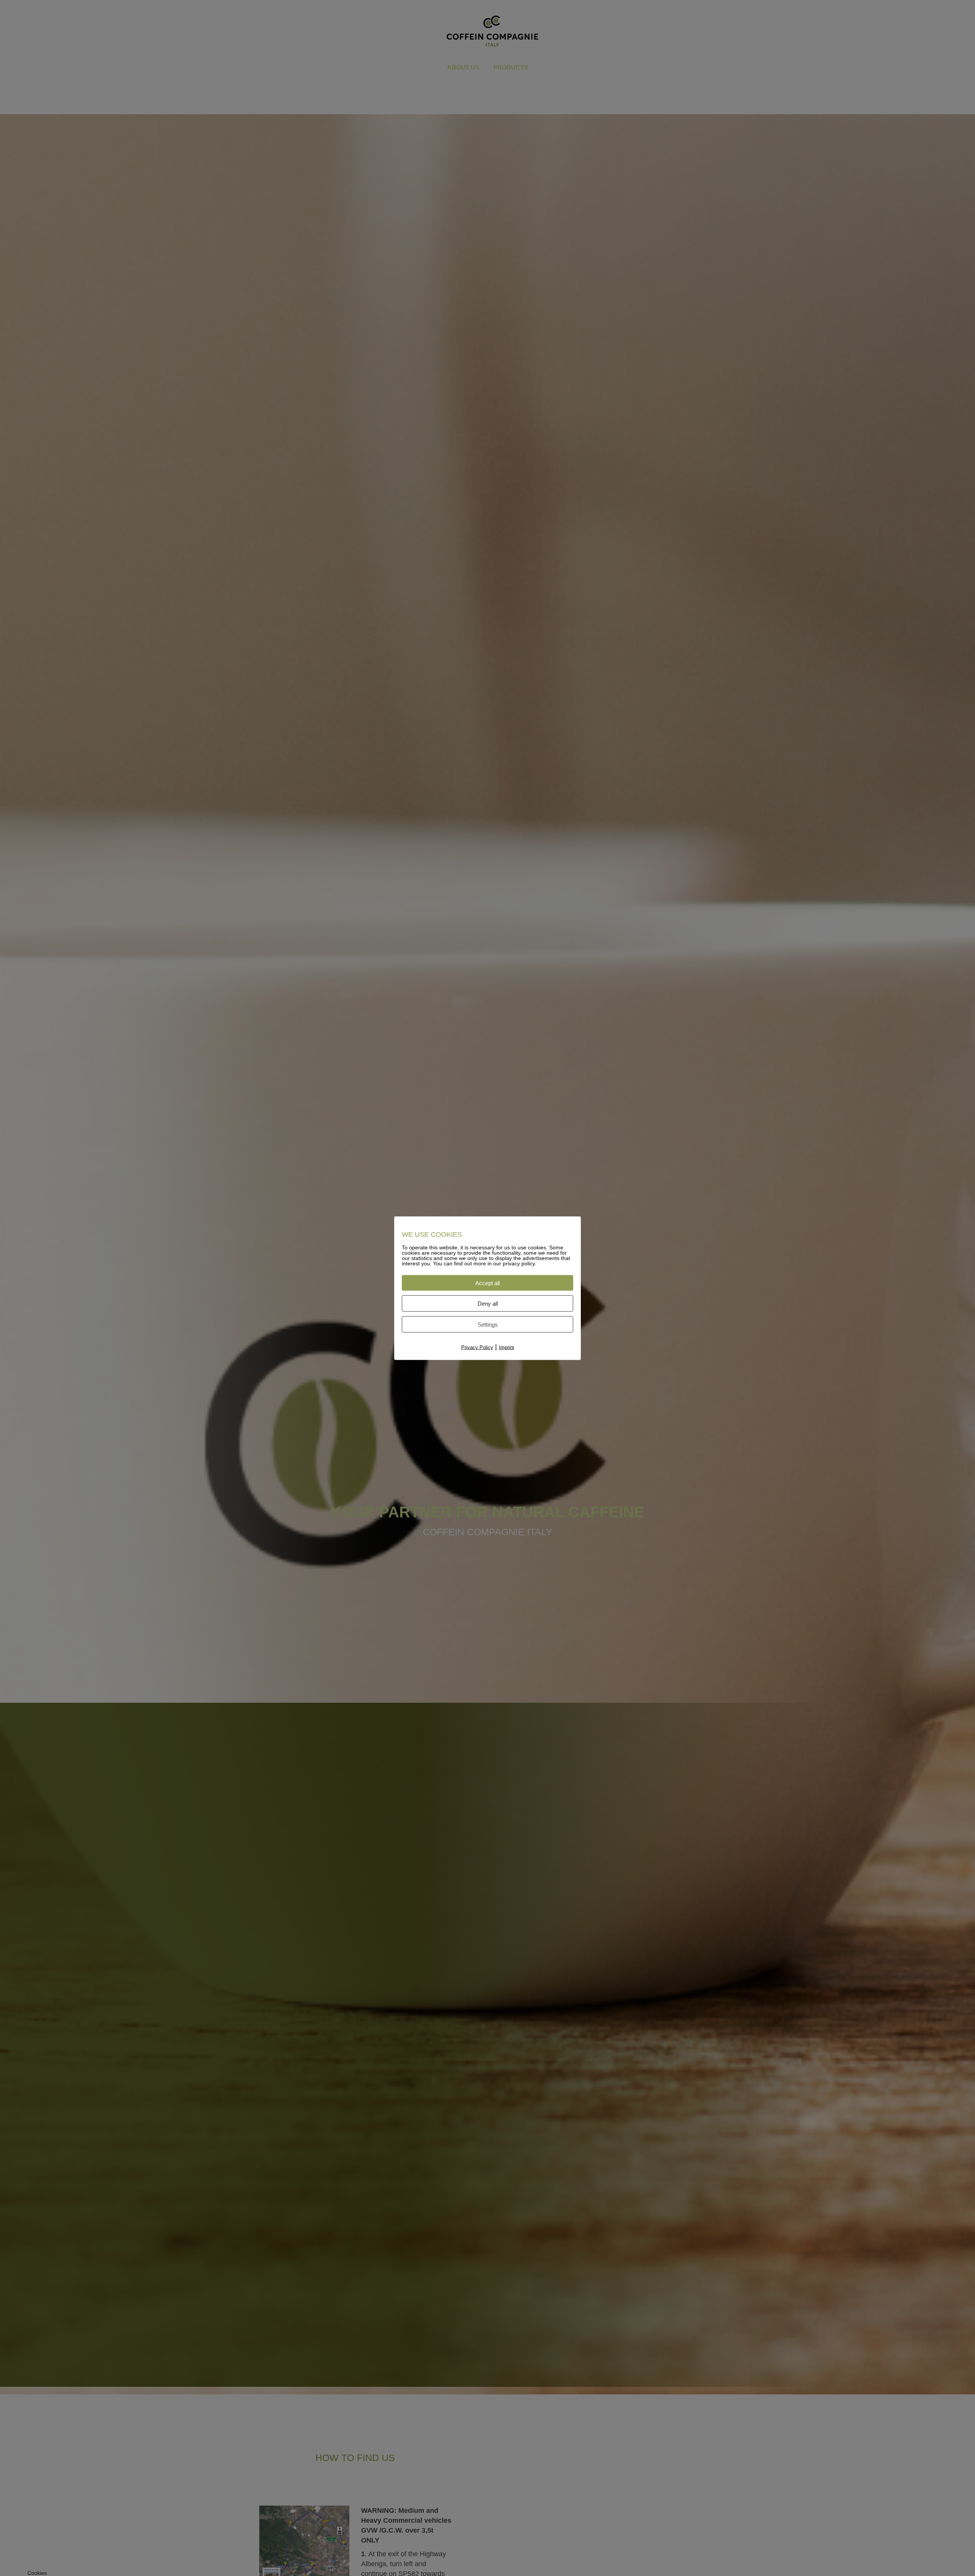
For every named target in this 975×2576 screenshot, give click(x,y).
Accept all (487, 1283)
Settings (488, 1324)
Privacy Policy (477, 1347)
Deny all (488, 1303)
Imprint (507, 1347)
